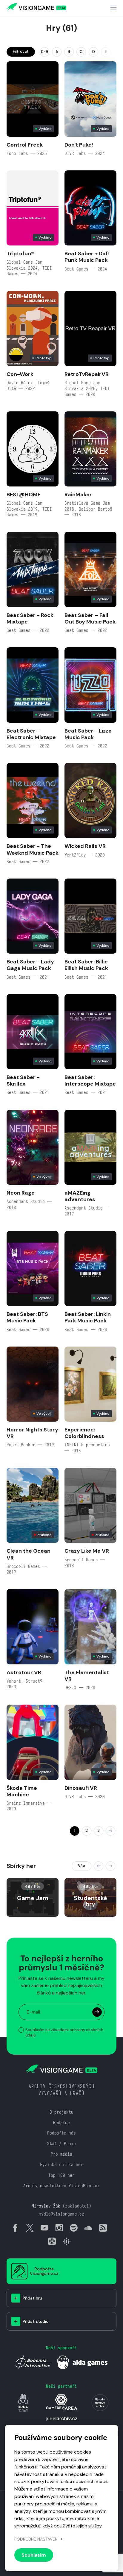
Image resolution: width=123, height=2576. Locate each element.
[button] (99, 1866)
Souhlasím (34, 2555)
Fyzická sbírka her (61, 2164)
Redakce (61, 2122)
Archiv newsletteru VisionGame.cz (61, 2186)
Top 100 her (61, 2175)
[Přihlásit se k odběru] (97, 2012)
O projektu (61, 2112)
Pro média (61, 2154)
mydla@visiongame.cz (61, 2214)
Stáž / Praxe (61, 2144)
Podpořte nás (61, 2133)
